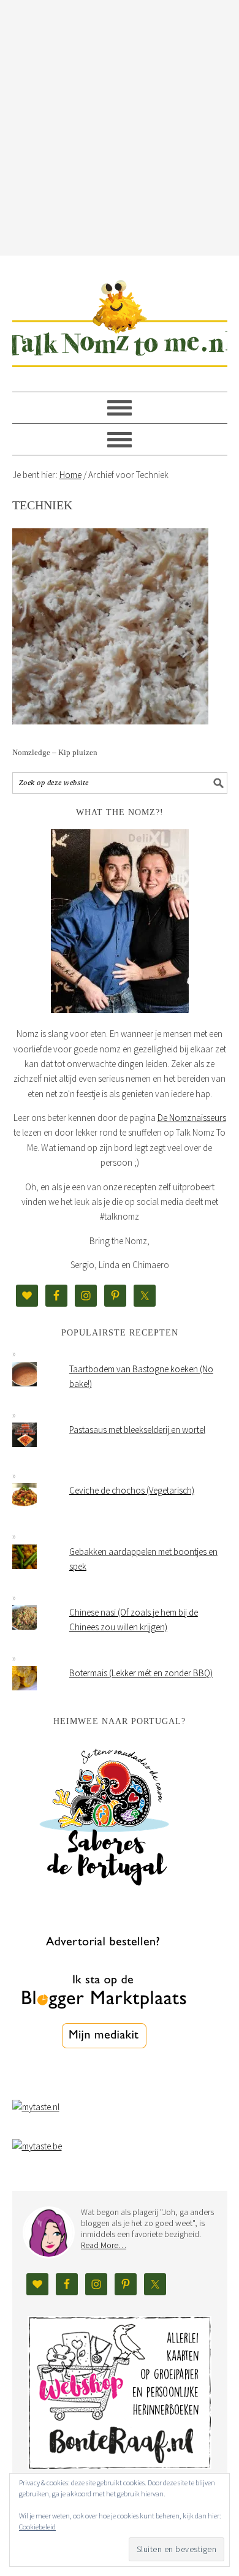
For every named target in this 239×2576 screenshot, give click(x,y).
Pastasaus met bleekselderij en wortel (137, 1430)
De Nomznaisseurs (192, 1118)
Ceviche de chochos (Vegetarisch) (132, 1490)
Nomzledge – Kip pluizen (55, 752)
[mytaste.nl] (36, 2107)
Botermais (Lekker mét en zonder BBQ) (141, 1673)
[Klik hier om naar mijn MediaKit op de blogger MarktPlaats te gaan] (104, 2080)
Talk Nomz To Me (120, 318)
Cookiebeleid (37, 2527)
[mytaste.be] (37, 2146)
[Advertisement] (120, 126)
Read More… (104, 2245)
